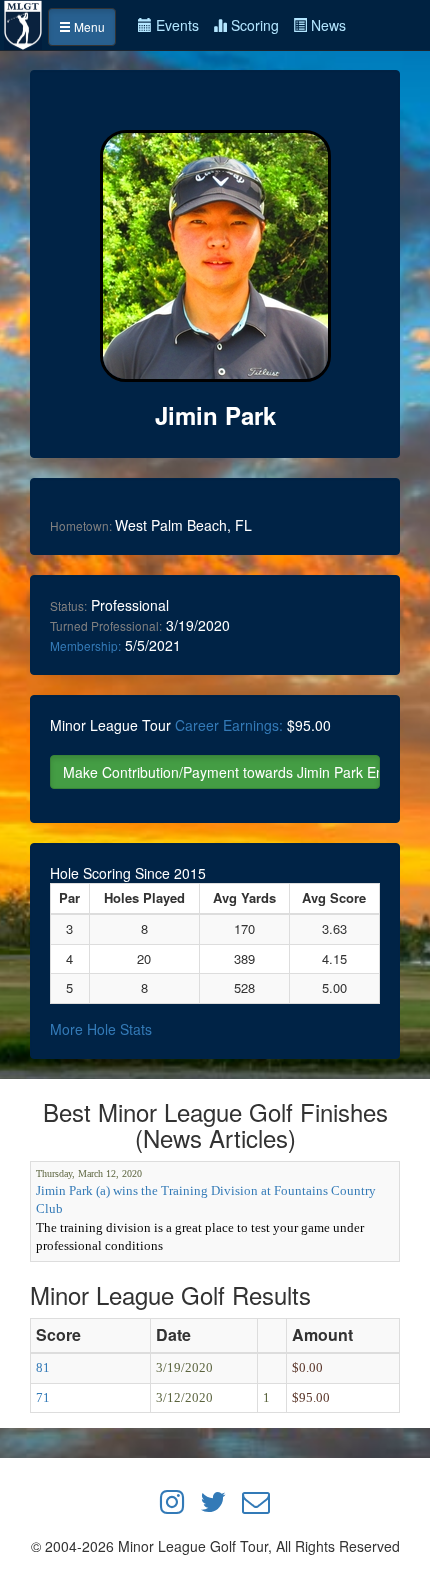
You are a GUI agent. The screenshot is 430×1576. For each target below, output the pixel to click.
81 (43, 1367)
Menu (88, 26)
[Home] (24, 23)
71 (43, 1397)
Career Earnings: (229, 725)
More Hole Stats (101, 1029)
